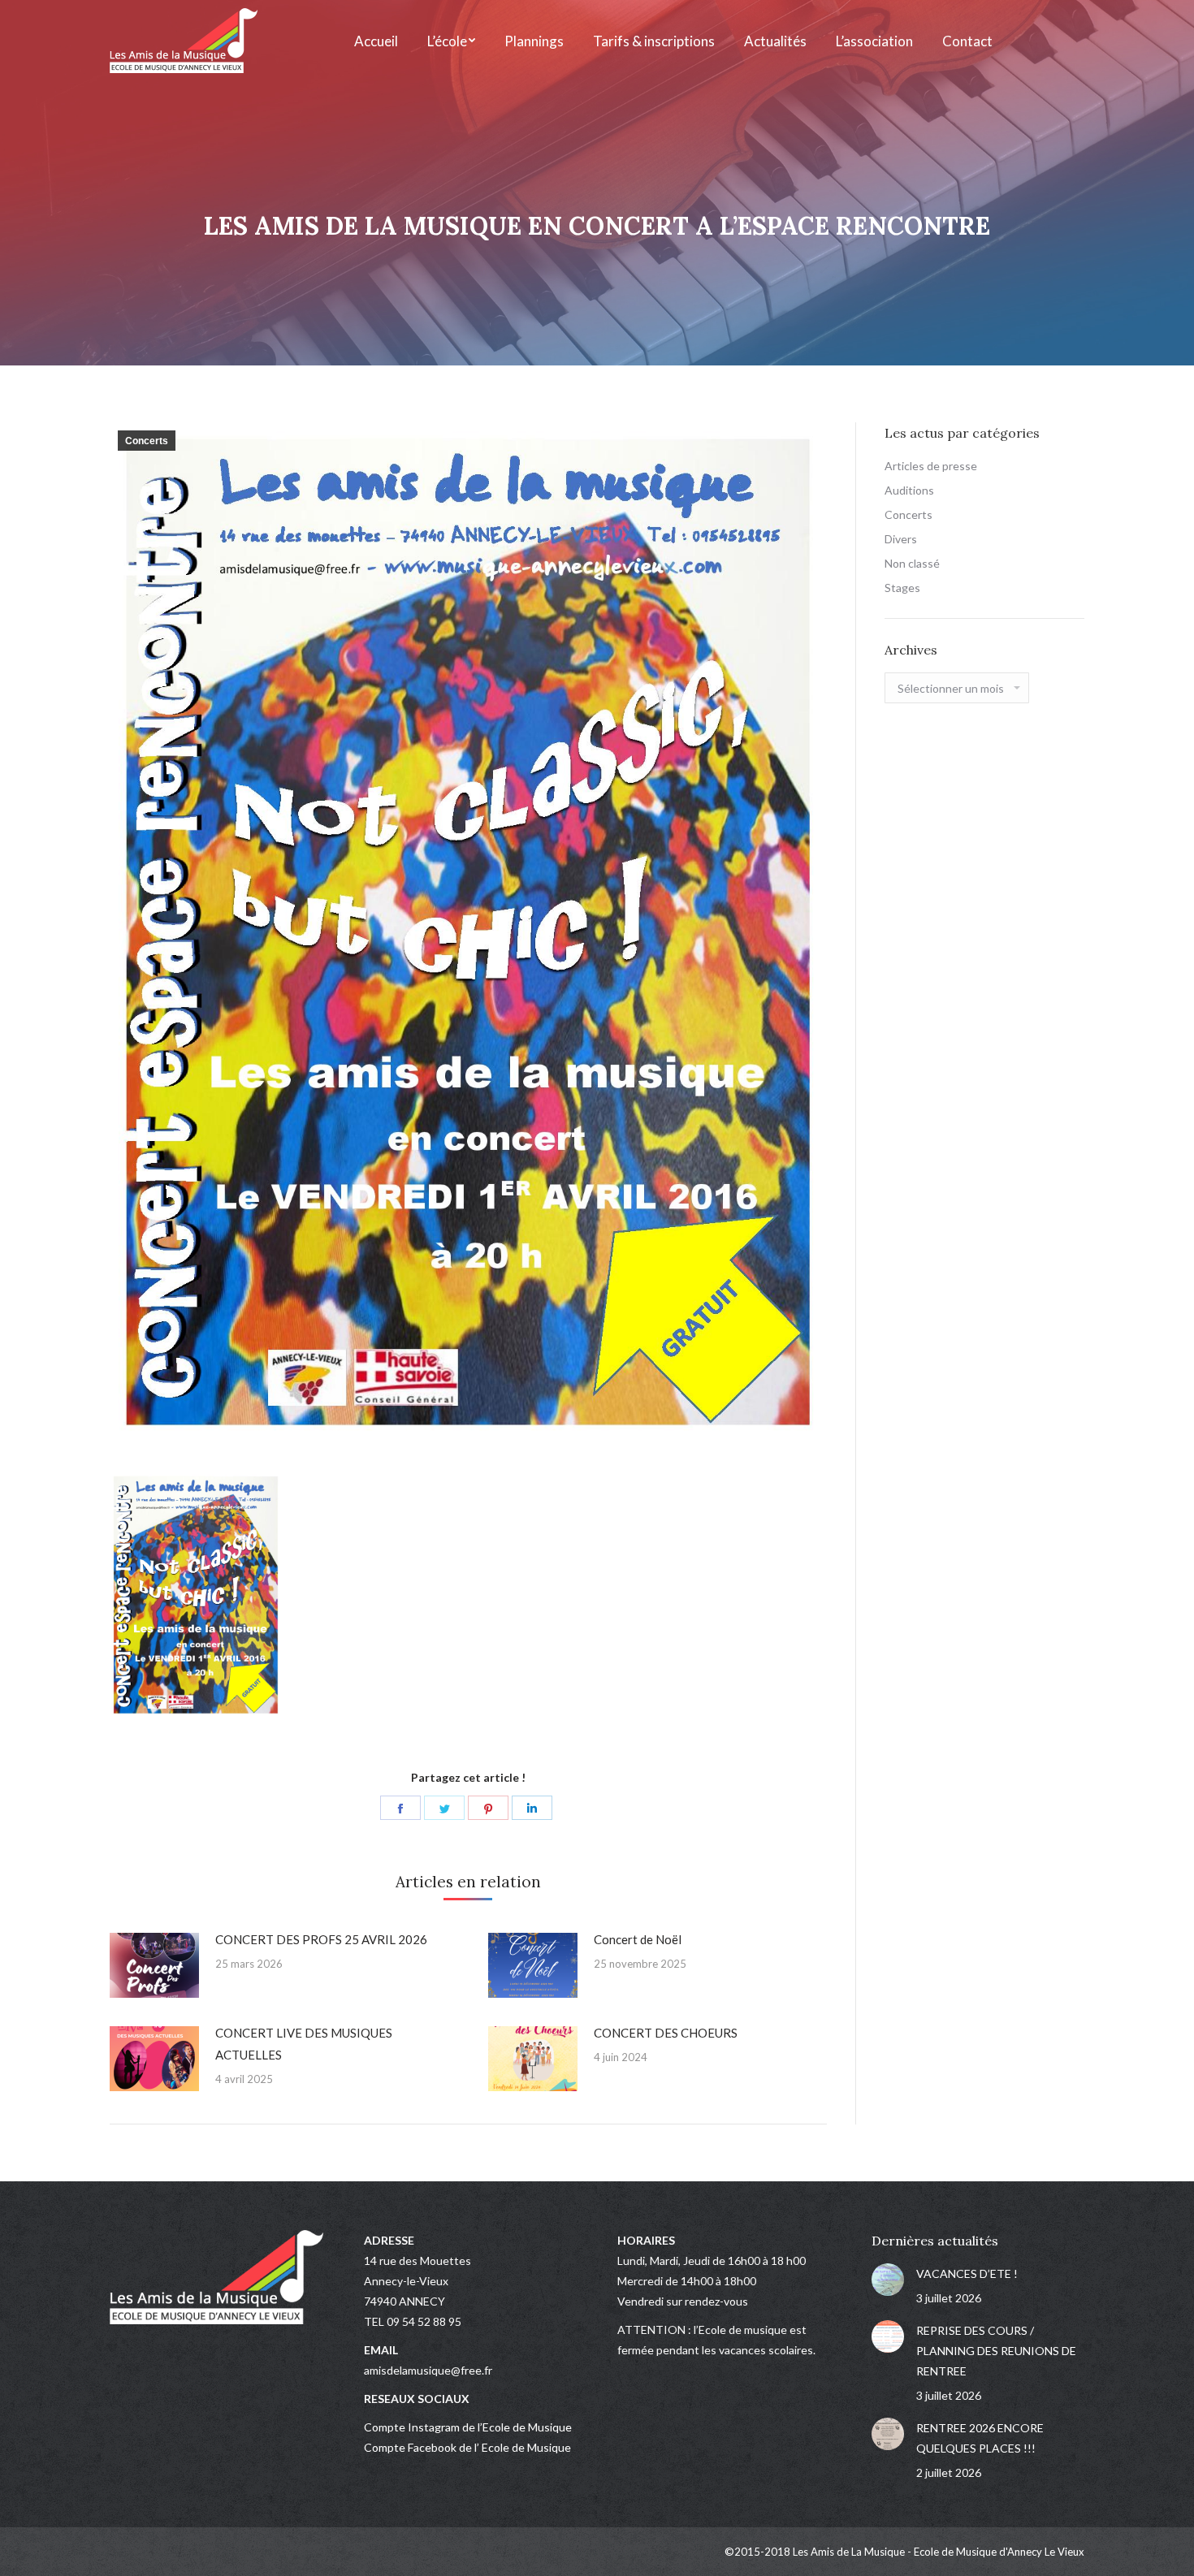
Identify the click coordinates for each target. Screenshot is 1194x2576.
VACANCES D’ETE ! (967, 2273)
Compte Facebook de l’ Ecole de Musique (467, 2447)
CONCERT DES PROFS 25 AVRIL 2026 (321, 1939)
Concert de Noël (638, 1939)
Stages (902, 588)
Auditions (909, 490)
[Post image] (154, 1965)
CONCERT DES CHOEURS (666, 2033)
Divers (901, 539)
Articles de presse (931, 466)
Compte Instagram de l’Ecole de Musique (468, 2427)
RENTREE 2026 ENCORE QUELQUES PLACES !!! (980, 2438)
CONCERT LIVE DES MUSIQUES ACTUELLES (304, 2044)
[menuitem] (376, 41)
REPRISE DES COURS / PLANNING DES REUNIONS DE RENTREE (996, 2351)
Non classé (912, 563)
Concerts (147, 441)
